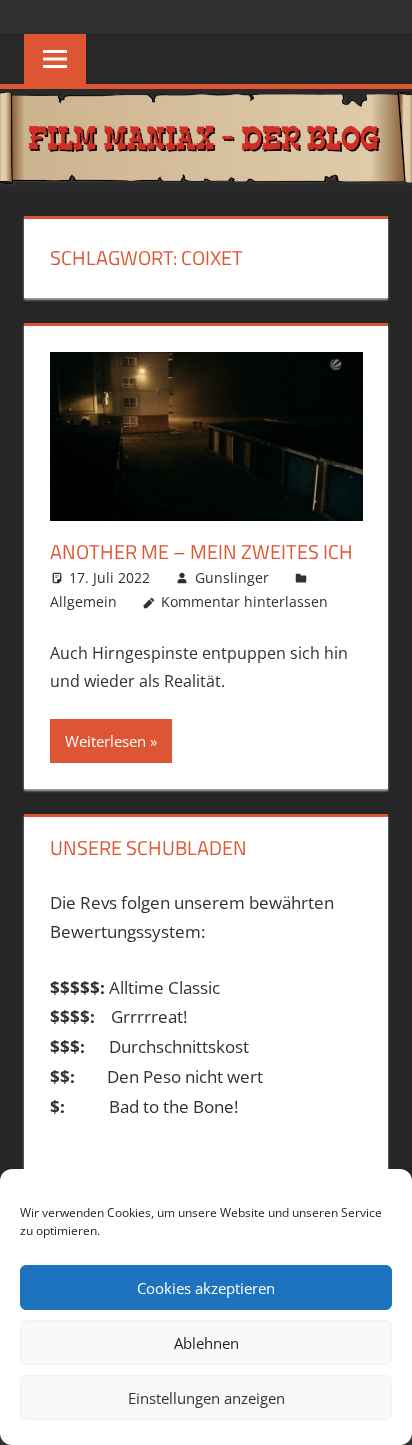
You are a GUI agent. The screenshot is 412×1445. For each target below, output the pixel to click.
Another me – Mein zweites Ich (201, 551)
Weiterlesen (105, 741)
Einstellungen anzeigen (206, 1398)
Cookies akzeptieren (206, 1288)
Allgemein (83, 601)
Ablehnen (206, 1343)
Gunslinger (232, 577)
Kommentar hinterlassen (244, 601)
